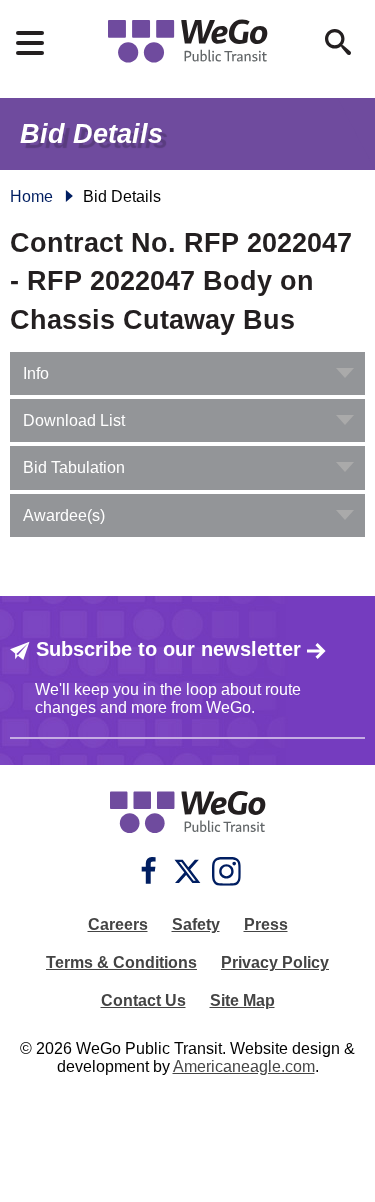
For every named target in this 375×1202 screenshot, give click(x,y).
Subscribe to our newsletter (168, 649)
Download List (74, 420)
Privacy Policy (275, 962)
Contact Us (143, 1000)
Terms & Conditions (121, 962)
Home (31, 196)
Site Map (242, 1000)
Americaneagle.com (244, 1066)
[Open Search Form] (338, 42)
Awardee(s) (64, 515)
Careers (118, 924)
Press (266, 924)
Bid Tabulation (74, 467)
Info (36, 373)
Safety (196, 924)
